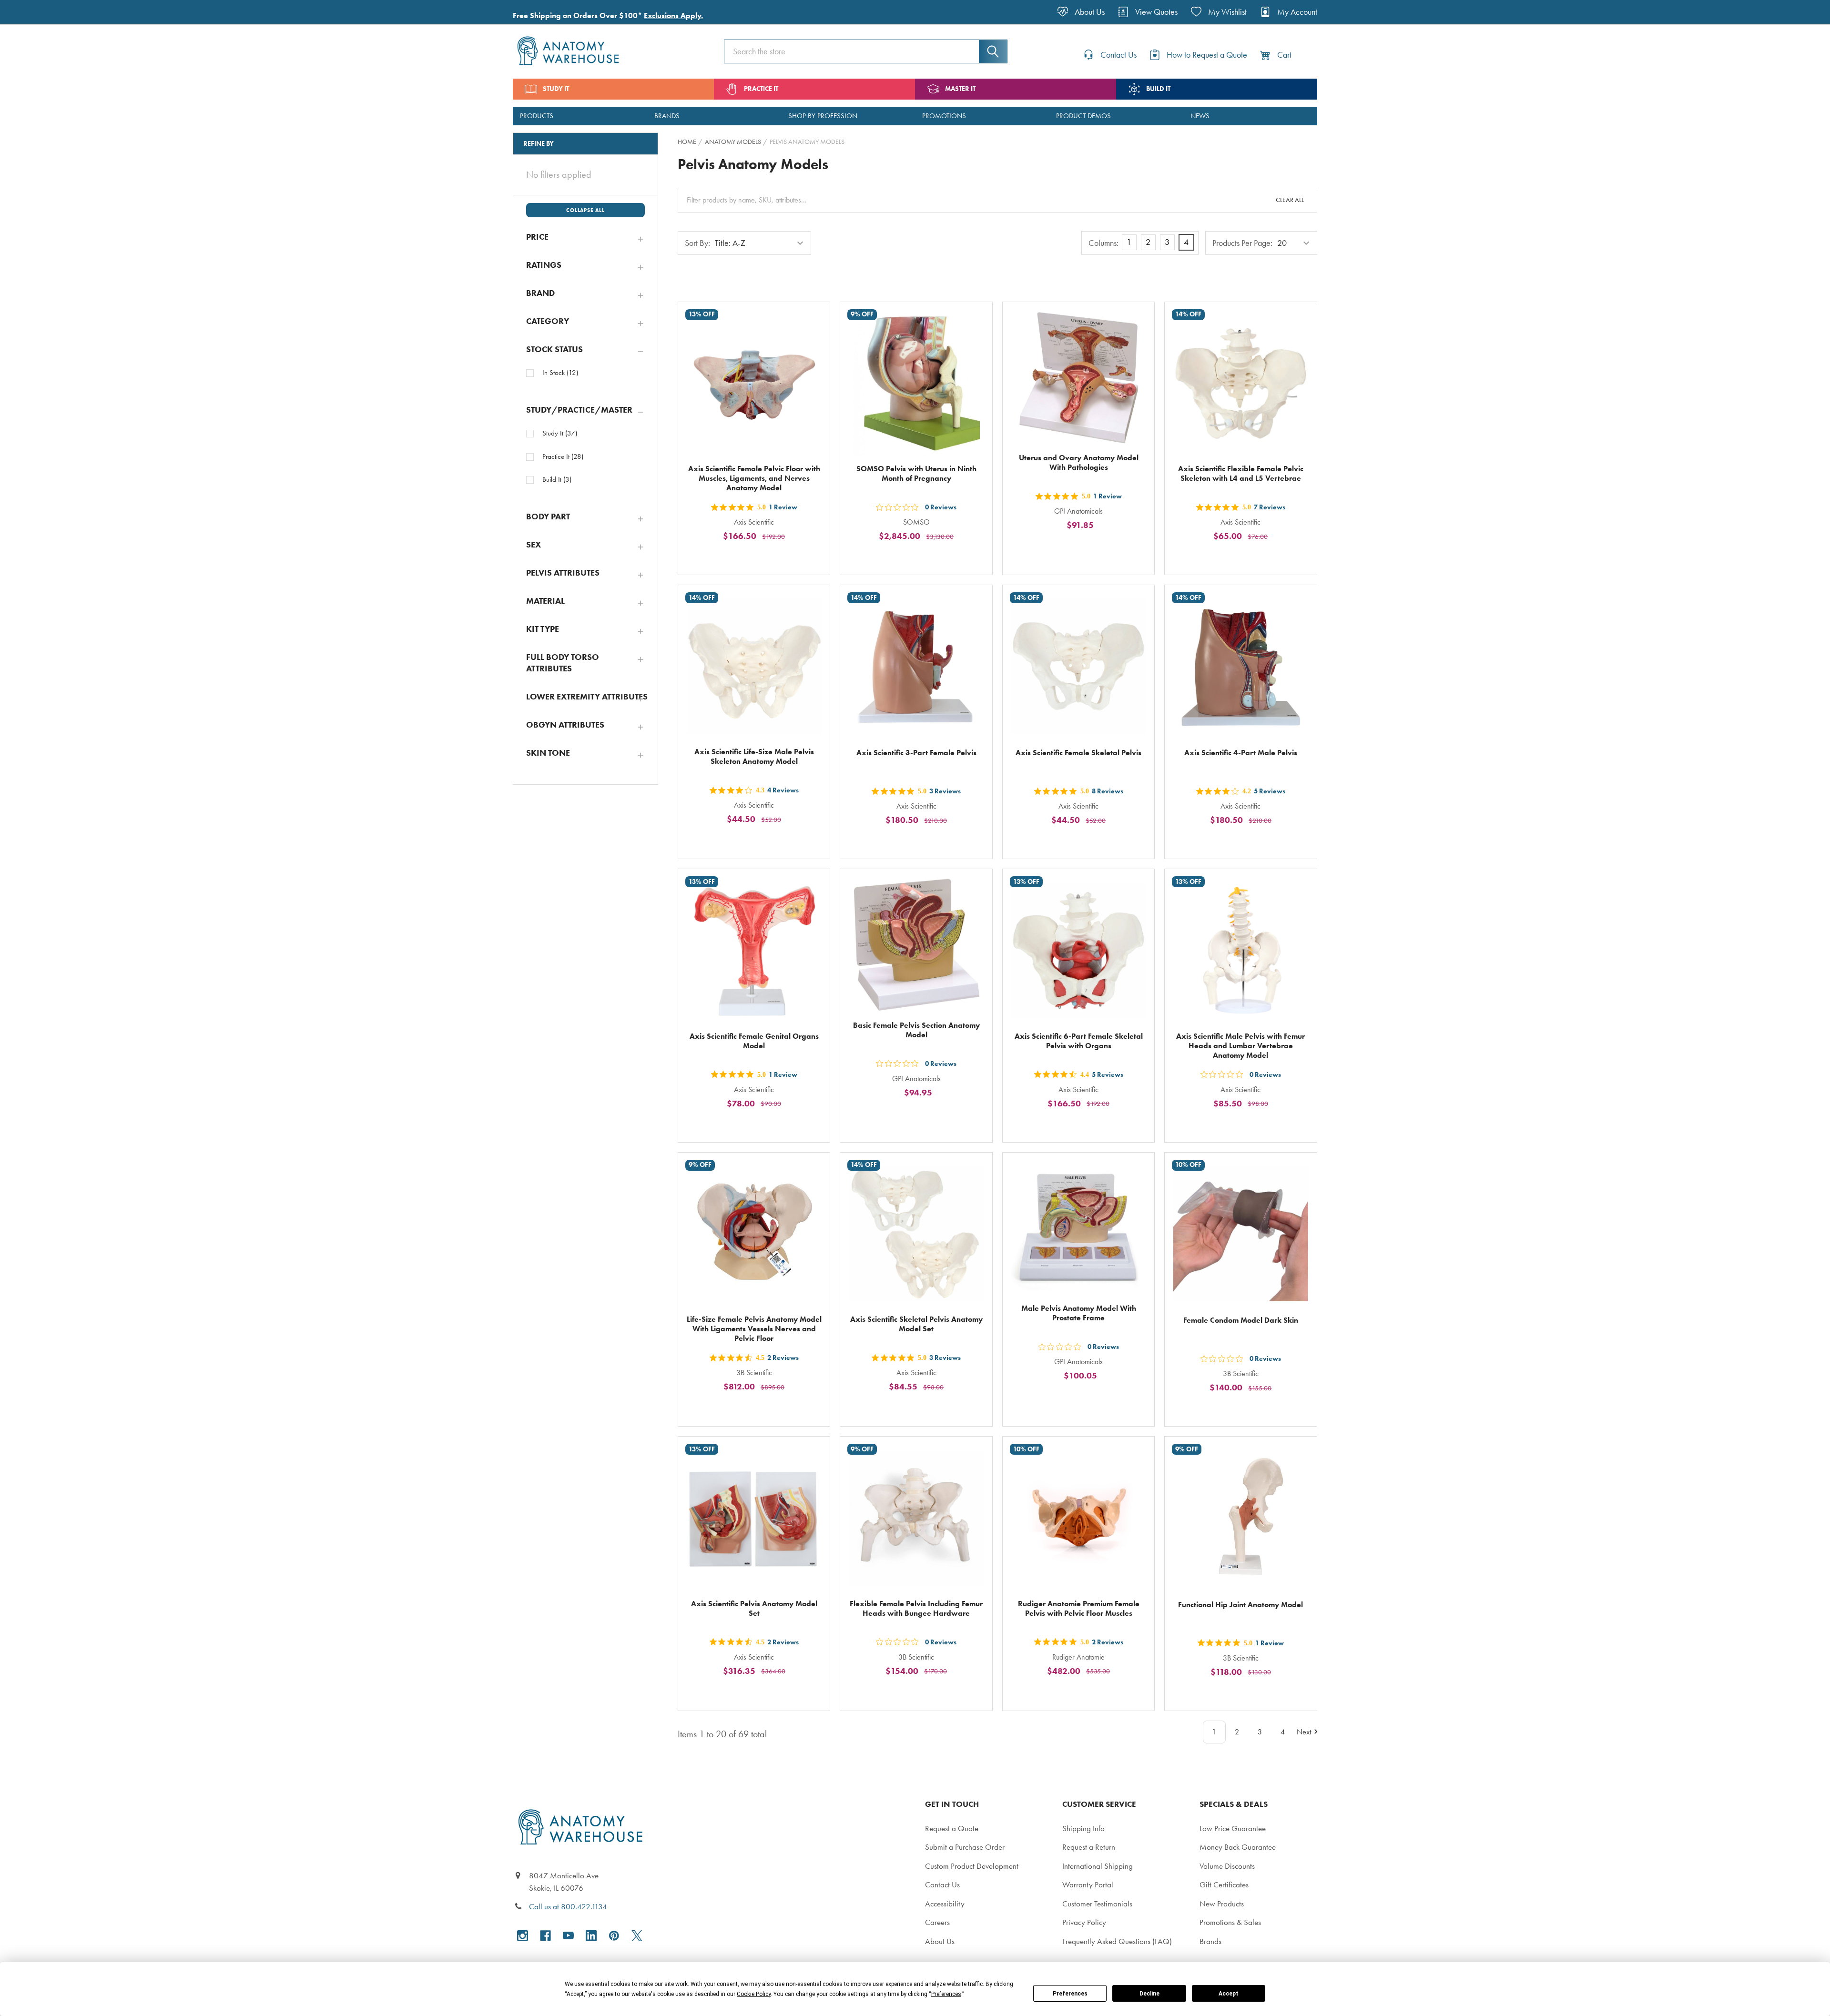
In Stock (560, 373)
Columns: (1103, 243)
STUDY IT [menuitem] (556, 89)
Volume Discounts (1227, 1866)
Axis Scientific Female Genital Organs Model (754, 1041)
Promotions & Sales (1230, 1922)
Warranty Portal (1088, 1884)
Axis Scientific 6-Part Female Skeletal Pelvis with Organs (1079, 1041)
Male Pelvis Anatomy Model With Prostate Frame (1079, 1313)
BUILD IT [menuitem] (1158, 89)
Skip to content (30, 11)
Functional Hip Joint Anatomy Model (1240, 1605)
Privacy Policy (1084, 1922)
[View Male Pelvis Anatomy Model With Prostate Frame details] (1078, 1228)
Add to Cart (760, 558)
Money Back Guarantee (1238, 1847)
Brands (1210, 1941)
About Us (940, 1941)
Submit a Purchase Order (965, 1847)
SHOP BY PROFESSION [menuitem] (823, 116)
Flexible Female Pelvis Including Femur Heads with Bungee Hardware (916, 1608)
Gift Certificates (1224, 1884)
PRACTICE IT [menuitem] (761, 89)
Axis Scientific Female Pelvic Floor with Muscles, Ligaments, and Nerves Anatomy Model (754, 478)
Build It (557, 479)
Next (1304, 1732)
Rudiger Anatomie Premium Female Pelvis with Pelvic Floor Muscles (1079, 1608)
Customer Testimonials (1097, 1904)
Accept (1229, 1994)
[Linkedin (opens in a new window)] (591, 1936)
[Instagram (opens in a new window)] (523, 1936)
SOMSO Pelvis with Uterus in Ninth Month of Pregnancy (916, 473)
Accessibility (945, 1904)
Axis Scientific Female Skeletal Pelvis (1078, 753)
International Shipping (1098, 1866)
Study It (560, 433)
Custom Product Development (972, 1866)
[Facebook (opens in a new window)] (545, 1936)
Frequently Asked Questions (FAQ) (1117, 1941)
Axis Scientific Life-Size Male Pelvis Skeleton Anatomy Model (754, 756)
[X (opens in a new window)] (637, 1936)
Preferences (1070, 1994)
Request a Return (1089, 1847)
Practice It (563, 456)
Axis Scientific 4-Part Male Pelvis (1241, 753)
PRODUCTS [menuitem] (537, 116)
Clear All (1290, 200)
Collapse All (585, 210)
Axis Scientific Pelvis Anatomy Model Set (754, 1608)
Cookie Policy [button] (754, 1994)
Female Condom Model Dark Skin (1241, 1320)
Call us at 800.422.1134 (568, 1906)
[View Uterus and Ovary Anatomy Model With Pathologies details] (1078, 378)
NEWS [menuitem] (1200, 116)
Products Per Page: (1242, 243)
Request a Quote (952, 1828)
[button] (585, 237)
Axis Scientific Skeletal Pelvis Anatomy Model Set (916, 1324)
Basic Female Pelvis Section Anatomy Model (916, 1030)
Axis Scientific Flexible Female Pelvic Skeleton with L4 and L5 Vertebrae (1241, 473)
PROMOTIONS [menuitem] (944, 116)
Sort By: (697, 243)
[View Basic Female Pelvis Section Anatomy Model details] (916, 945)
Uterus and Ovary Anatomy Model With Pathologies (1079, 462)
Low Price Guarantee (1233, 1828)
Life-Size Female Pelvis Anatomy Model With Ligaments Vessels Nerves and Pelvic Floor (754, 1329)
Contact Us (942, 1884)
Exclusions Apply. (673, 15)
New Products (1222, 1904)
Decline (1149, 1994)
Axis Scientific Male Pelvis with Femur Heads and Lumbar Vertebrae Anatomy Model (1240, 1046)
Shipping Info (1083, 1828)
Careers (937, 1922)
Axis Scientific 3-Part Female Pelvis (916, 753)
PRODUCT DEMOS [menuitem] (1083, 116)
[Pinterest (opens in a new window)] (614, 1936)
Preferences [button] (946, 1994)
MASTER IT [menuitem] (960, 89)
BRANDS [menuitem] (667, 116)
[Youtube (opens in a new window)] (568, 1936)
